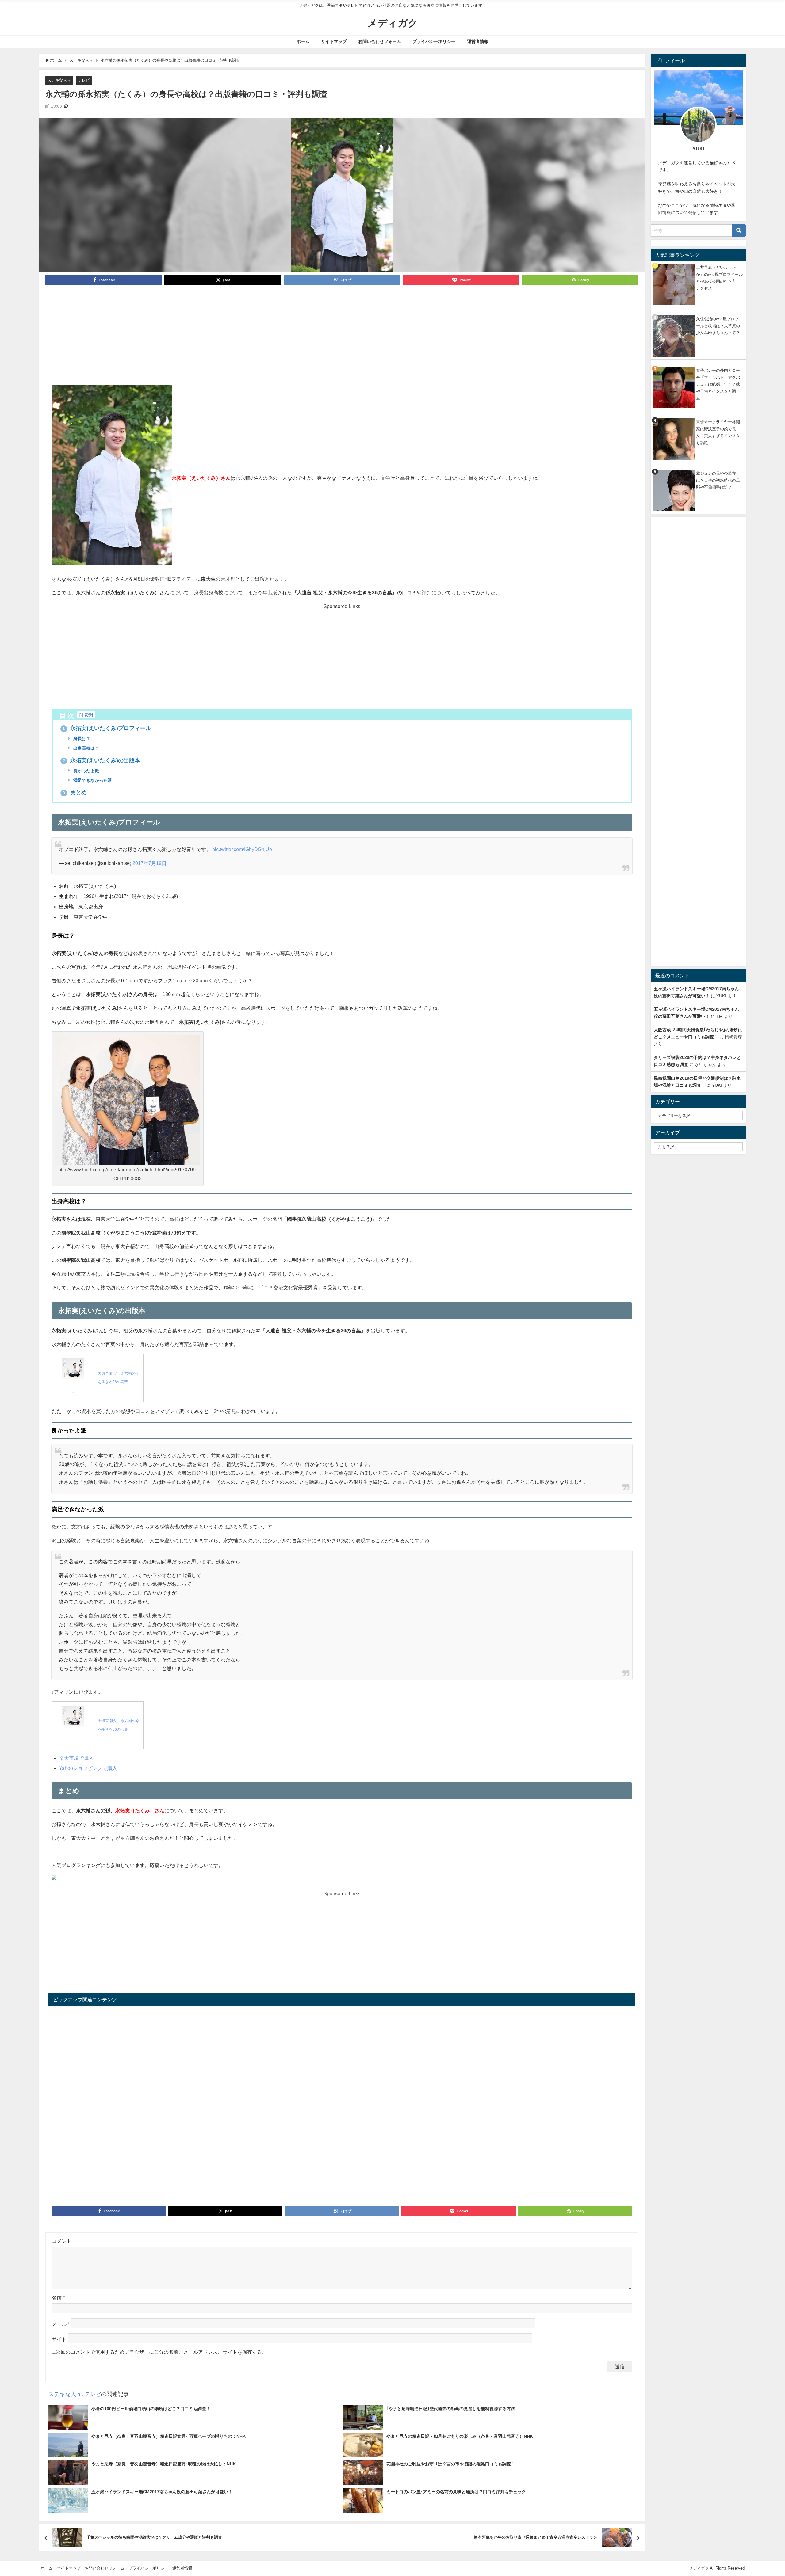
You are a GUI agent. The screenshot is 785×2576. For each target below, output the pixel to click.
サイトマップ (334, 41)
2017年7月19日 (149, 863)
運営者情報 (478, 41)
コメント (62, 2241)
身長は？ (81, 739)
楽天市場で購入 (76, 1758)
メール (61, 2324)
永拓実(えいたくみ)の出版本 (101, 760)
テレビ (84, 80)
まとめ (75, 793)
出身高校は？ (86, 748)
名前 (58, 2298)
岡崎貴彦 (733, 1037)
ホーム (303, 41)
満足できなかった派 (92, 780)
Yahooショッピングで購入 (88, 1768)
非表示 (86, 715)
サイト (59, 2339)
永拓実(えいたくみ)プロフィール (107, 728)
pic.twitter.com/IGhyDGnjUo (242, 849)
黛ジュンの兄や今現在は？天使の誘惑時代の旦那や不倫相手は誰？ (718, 480)
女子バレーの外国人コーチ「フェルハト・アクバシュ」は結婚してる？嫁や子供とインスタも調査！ (718, 384)
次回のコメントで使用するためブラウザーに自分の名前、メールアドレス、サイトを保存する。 (161, 2352)
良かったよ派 (86, 771)
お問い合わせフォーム (380, 41)
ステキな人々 (59, 80)
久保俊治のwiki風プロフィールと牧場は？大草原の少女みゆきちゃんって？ (719, 326)
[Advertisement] (342, 339)
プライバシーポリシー (434, 41)
